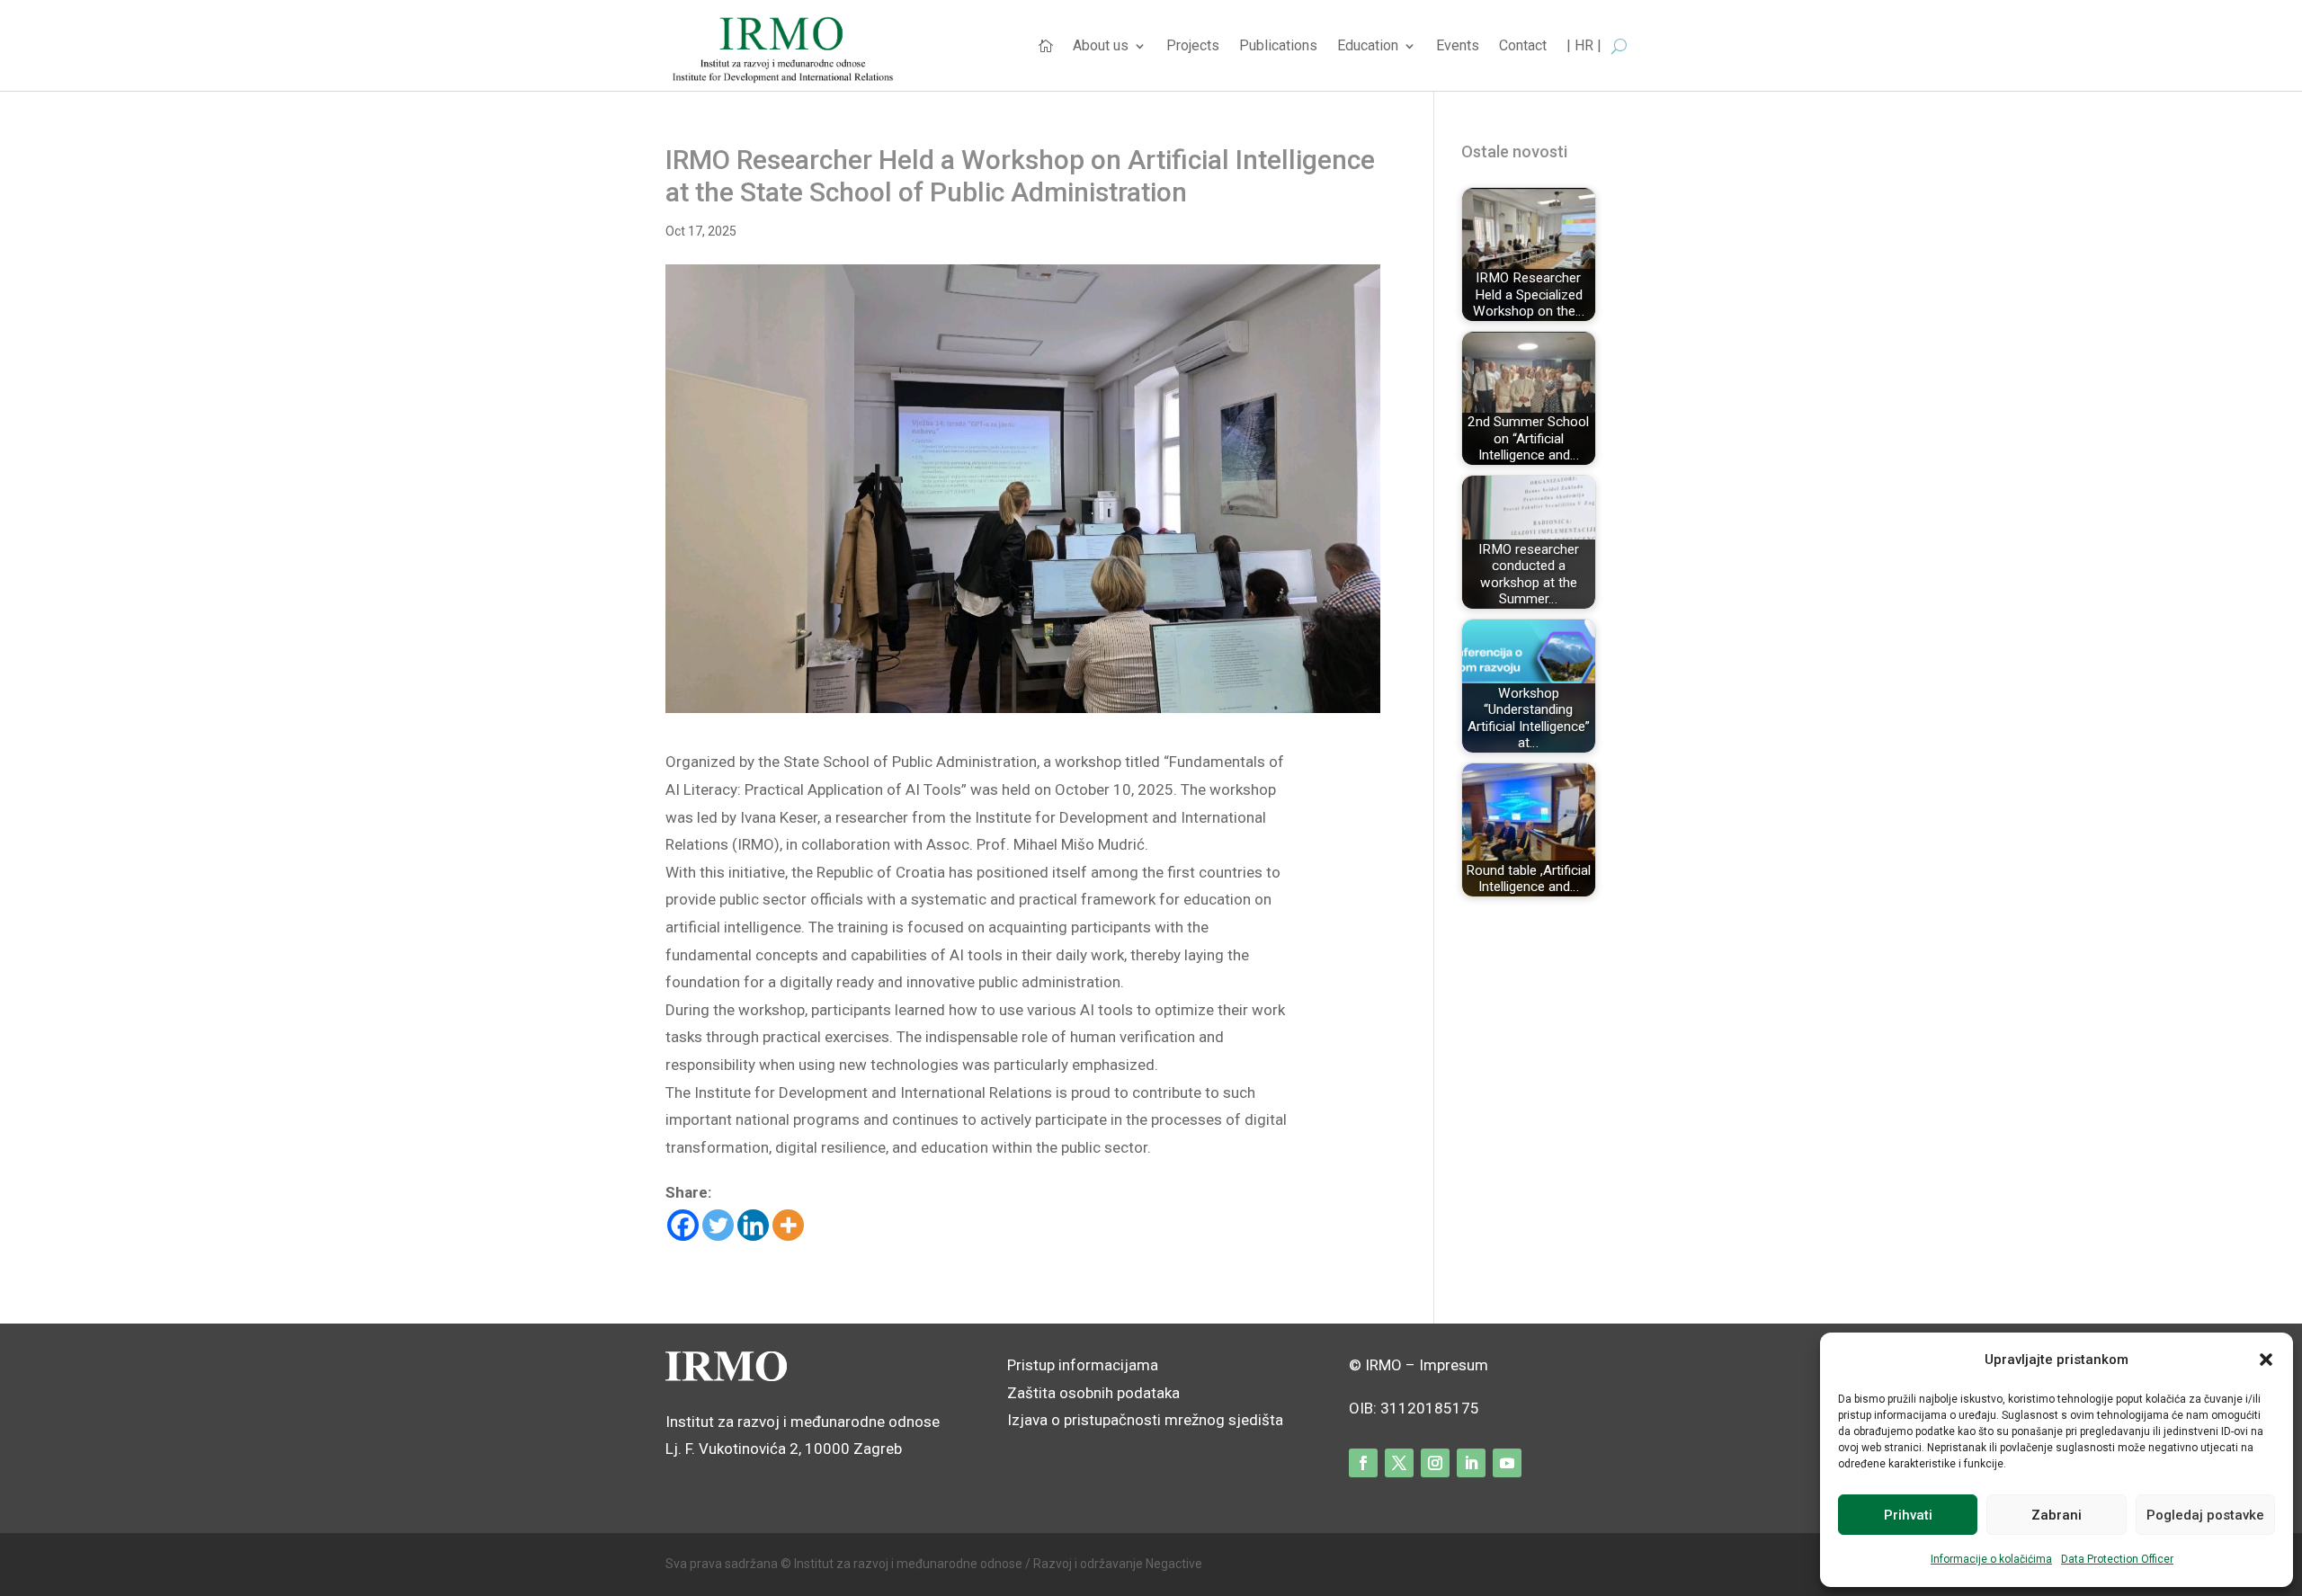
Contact (1523, 47)
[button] (2266, 1360)
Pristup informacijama (1083, 1365)
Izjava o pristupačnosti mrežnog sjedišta (1145, 1420)
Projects (1193, 47)
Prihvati (1908, 1515)
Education (1368, 47)
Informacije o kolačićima (1991, 1559)
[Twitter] (718, 1225)
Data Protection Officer (2117, 1559)
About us (1101, 47)
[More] (788, 1225)
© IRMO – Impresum (1419, 1365)
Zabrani (2057, 1515)
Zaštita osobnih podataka (1093, 1393)
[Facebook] (683, 1225)
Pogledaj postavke (2205, 1515)
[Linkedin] (753, 1225)
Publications (1278, 47)
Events (1458, 47)
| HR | (1584, 47)
